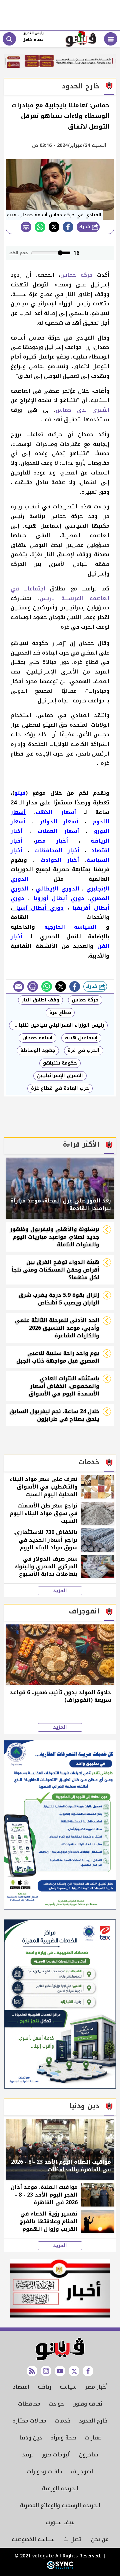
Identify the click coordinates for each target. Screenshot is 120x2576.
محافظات (29, 2404)
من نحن (100, 2539)
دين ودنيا (31, 2438)
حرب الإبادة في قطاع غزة (60, 1088)
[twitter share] (54, 227)
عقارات (93, 2438)
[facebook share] (68, 227)
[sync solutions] (60, 2568)
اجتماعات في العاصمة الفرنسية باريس (60, 593)
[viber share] (19, 986)
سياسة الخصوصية (33, 2539)
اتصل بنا (73, 2539)
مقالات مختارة (29, 2421)
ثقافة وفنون (87, 2404)
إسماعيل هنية (81, 1038)
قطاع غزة (60, 1013)
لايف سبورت (60, 2522)
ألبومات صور (56, 2455)
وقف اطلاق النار (40, 1000)
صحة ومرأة (63, 2438)
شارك (85, 227)
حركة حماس (76, 275)
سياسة (68, 2387)
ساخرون (88, 2455)
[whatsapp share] (40, 227)
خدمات (63, 2421)
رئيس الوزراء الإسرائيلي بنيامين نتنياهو (58, 1025)
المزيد (60, 1591)
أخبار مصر (96, 2387)
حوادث (56, 2404)
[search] (9, 39)
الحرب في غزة (84, 1050)
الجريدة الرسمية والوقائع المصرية (60, 2505)
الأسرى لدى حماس (82, 410)
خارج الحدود (93, 2421)
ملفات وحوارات (45, 2472)
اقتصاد (21, 2387)
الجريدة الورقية (60, 2488)
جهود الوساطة (38, 1050)
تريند (28, 2455)
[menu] (111, 39)
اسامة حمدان (37, 1038)
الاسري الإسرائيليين (60, 1076)
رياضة (44, 2387)
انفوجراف (82, 2472)
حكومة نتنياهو (60, 1063)
